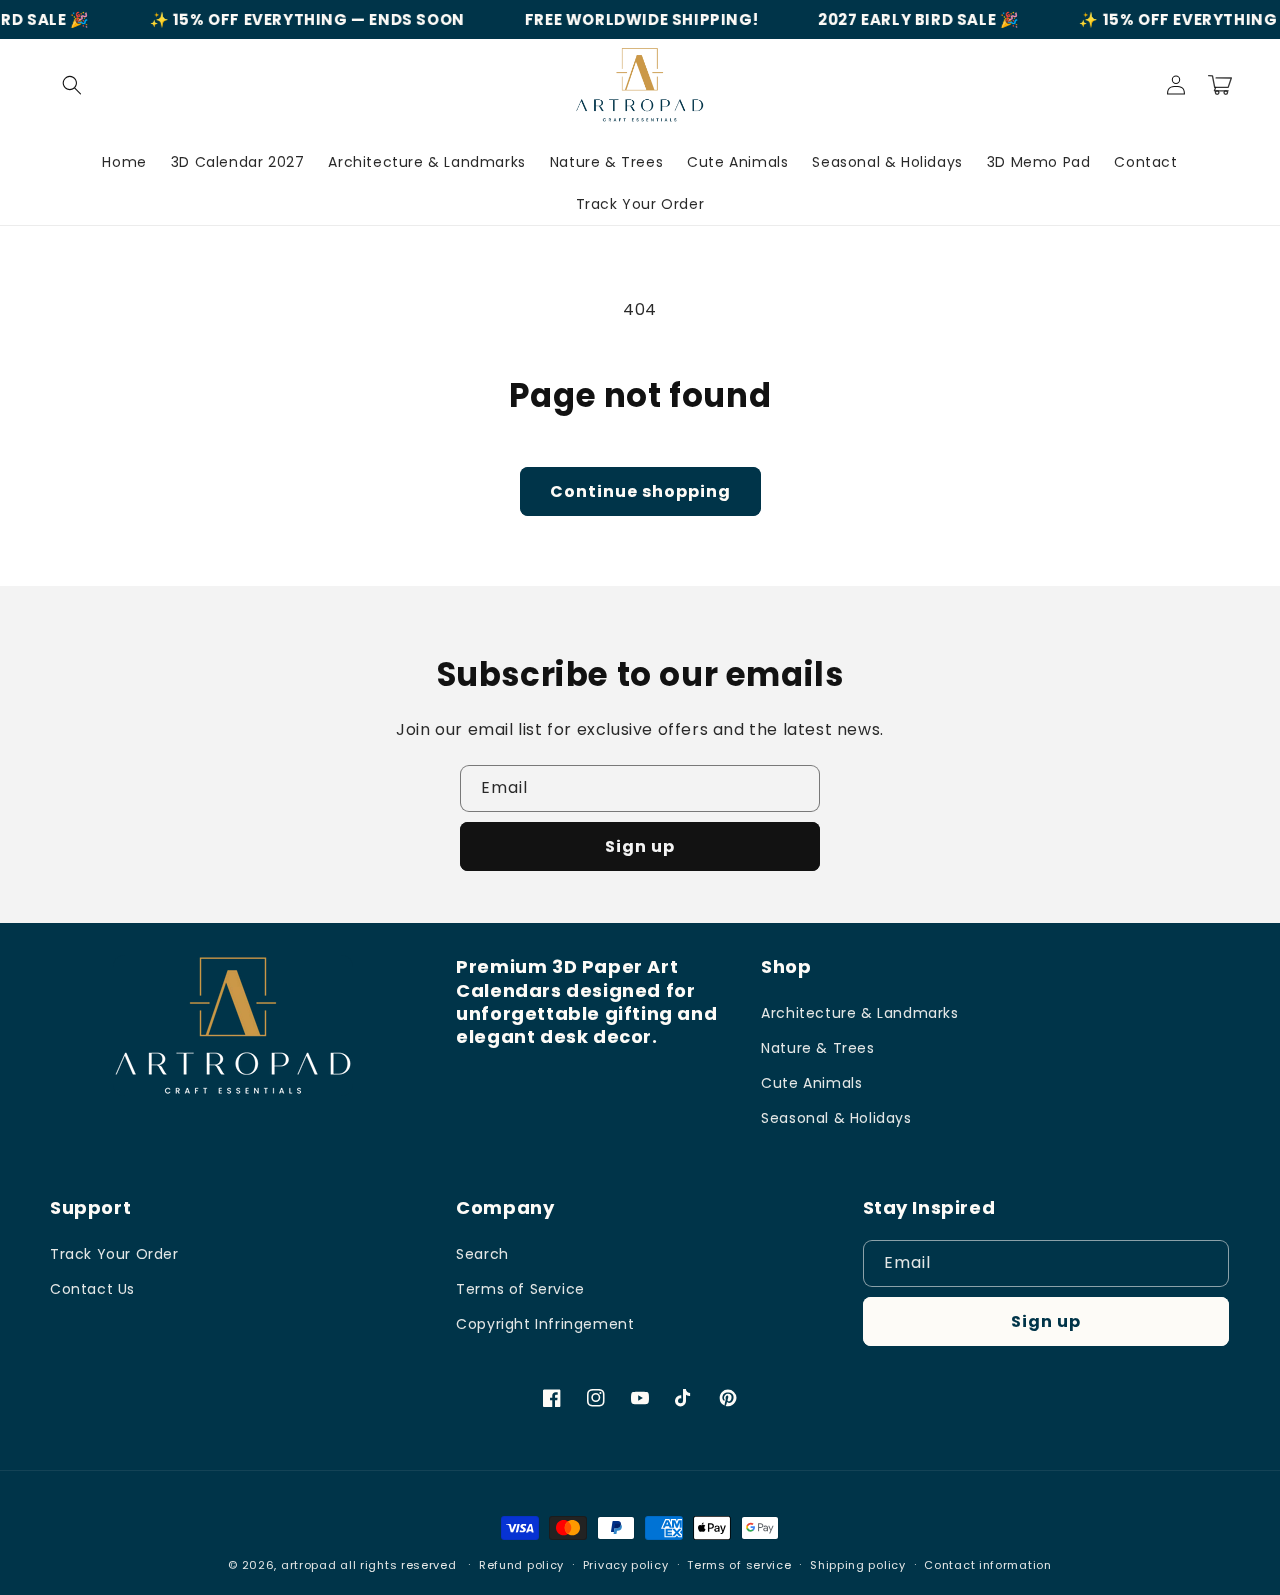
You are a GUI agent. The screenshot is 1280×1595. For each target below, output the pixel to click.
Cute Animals (811, 1083)
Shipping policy (858, 1565)
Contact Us (92, 1289)
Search (482, 1254)
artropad (309, 1565)
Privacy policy (626, 1565)
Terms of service (739, 1565)
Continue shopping (640, 491)
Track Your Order (114, 1254)
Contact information (987, 1565)
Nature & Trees (817, 1048)
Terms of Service (520, 1289)
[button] (72, 85)
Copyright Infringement (545, 1324)
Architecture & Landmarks (859, 1013)
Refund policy (521, 1565)
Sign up (640, 846)
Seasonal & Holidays (836, 1118)
